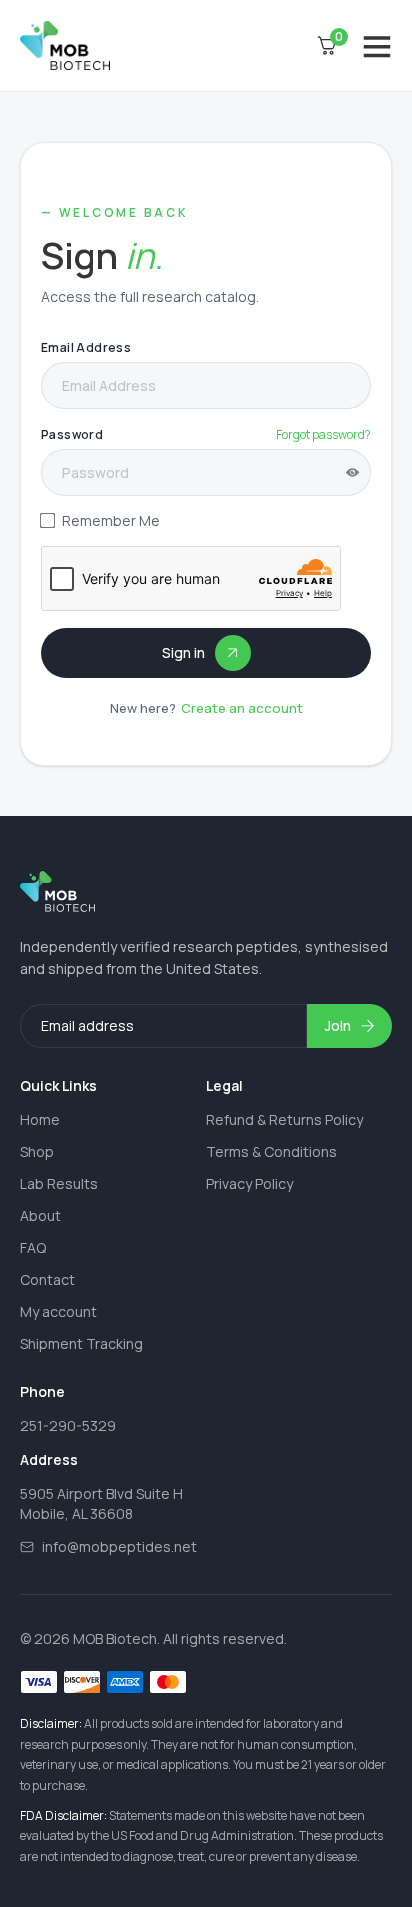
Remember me (111, 521)
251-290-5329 (68, 1425)
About (40, 1215)
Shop (37, 1151)
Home (40, 1119)
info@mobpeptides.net (119, 1547)
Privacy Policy (249, 1183)
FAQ (33, 1247)
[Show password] (352, 472)
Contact (47, 1279)
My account (58, 1311)
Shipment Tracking (81, 1343)
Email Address (86, 347)
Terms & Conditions (271, 1151)
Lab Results (59, 1183)
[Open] (377, 46)
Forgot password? (323, 434)
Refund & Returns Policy (284, 1119)
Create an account (242, 708)
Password (72, 434)
